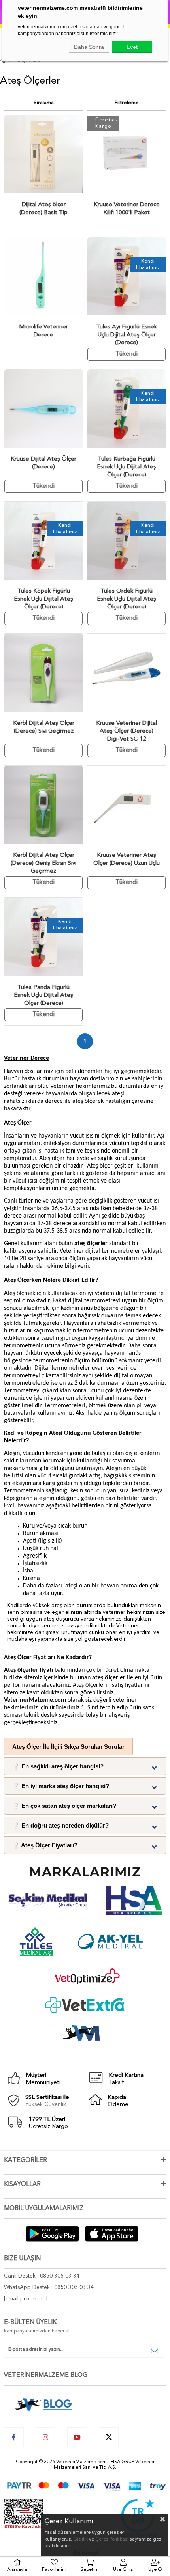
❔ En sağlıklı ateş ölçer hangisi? (58, 1766)
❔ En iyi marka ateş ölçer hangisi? (61, 1786)
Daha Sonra (89, 47)
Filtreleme (127, 103)
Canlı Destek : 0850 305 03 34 (42, 2276)
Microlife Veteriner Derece (43, 331)
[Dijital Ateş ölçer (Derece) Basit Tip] (43, 154)
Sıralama (44, 103)
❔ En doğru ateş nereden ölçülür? (60, 1825)
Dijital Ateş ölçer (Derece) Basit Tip (43, 209)
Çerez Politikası (112, 2539)
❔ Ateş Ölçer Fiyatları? (45, 1845)
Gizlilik (80, 2539)
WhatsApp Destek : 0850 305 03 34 (49, 2287)
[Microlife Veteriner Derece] (43, 276)
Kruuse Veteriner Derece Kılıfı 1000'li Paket (127, 209)
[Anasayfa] (10, 62)
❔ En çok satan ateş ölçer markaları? (64, 1806)
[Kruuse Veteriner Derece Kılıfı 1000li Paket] (127, 154)
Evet (132, 47)
